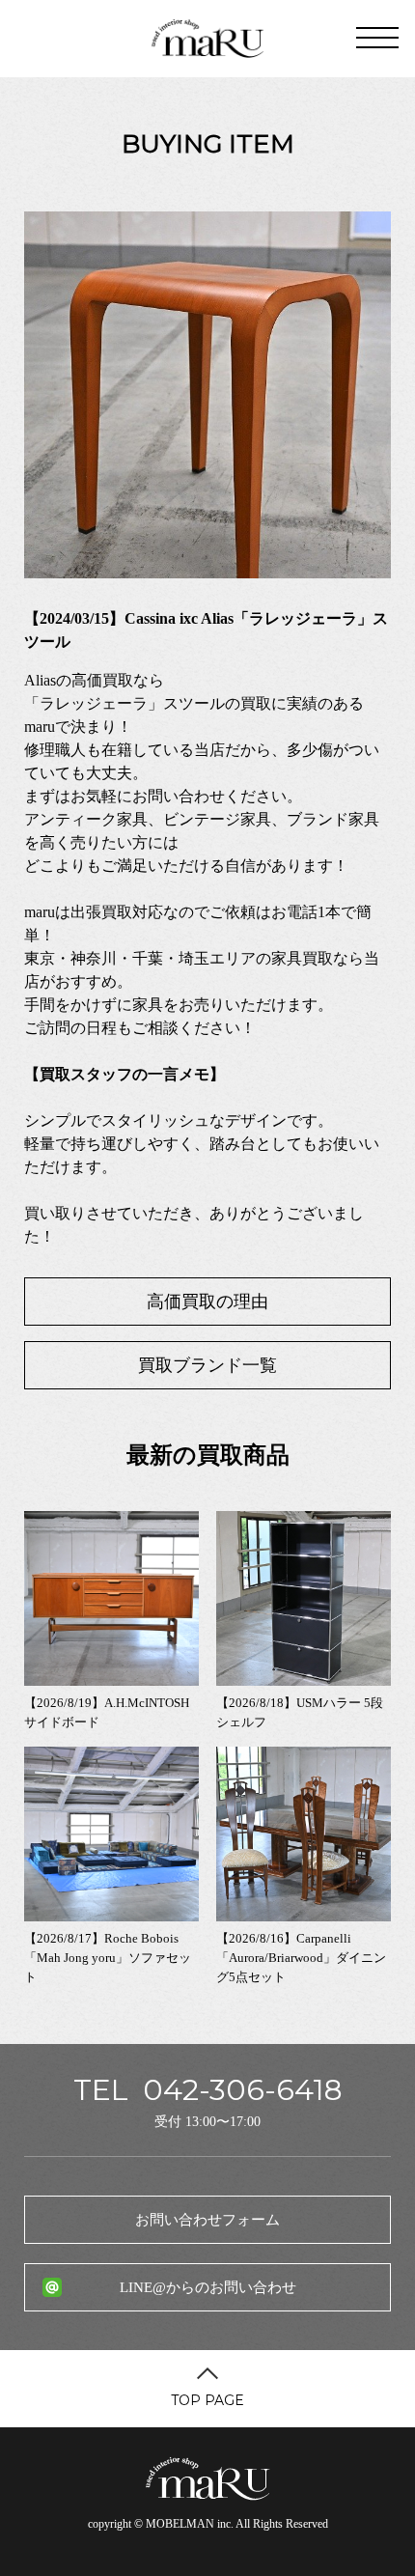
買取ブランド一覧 (207, 1365)
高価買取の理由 (207, 1302)
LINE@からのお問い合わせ (208, 2287)
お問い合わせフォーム (207, 2220)
